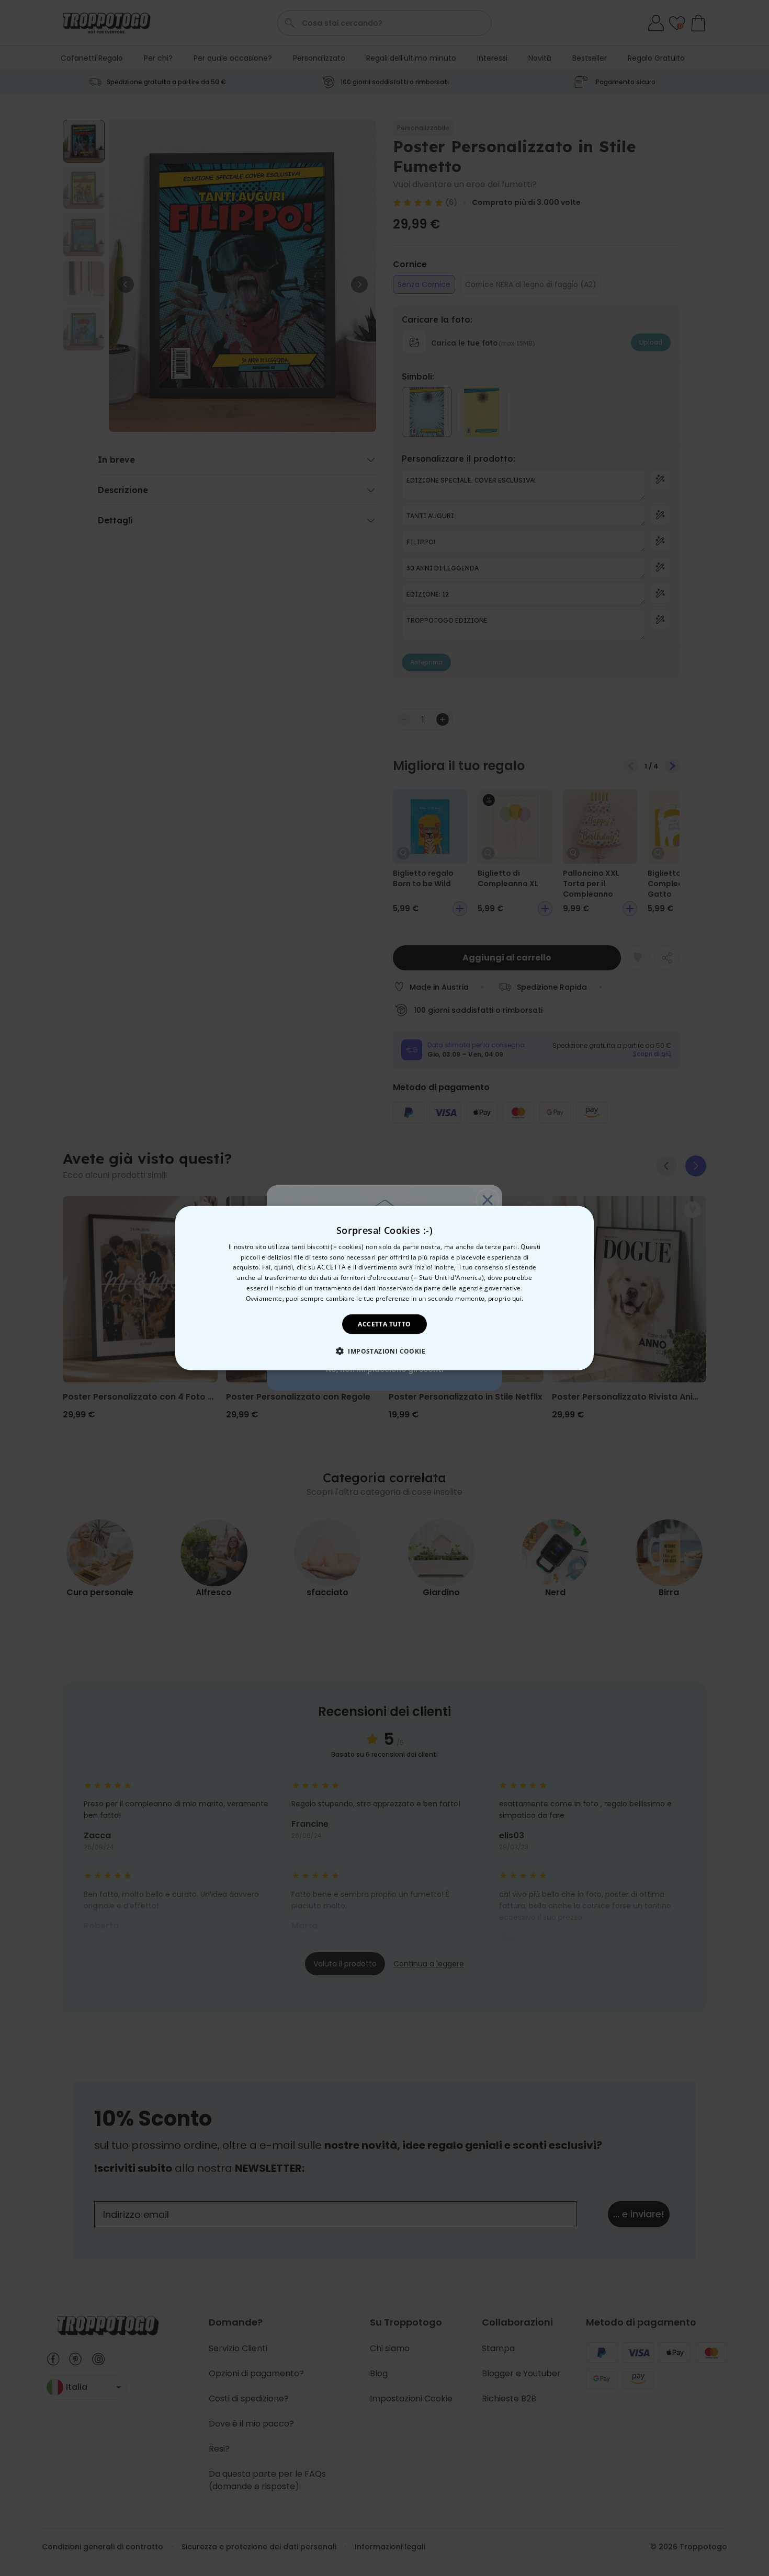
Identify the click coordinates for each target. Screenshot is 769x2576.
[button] (384, 1351)
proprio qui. (506, 1298)
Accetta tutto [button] (384, 1324)
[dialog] (384, 1288)
